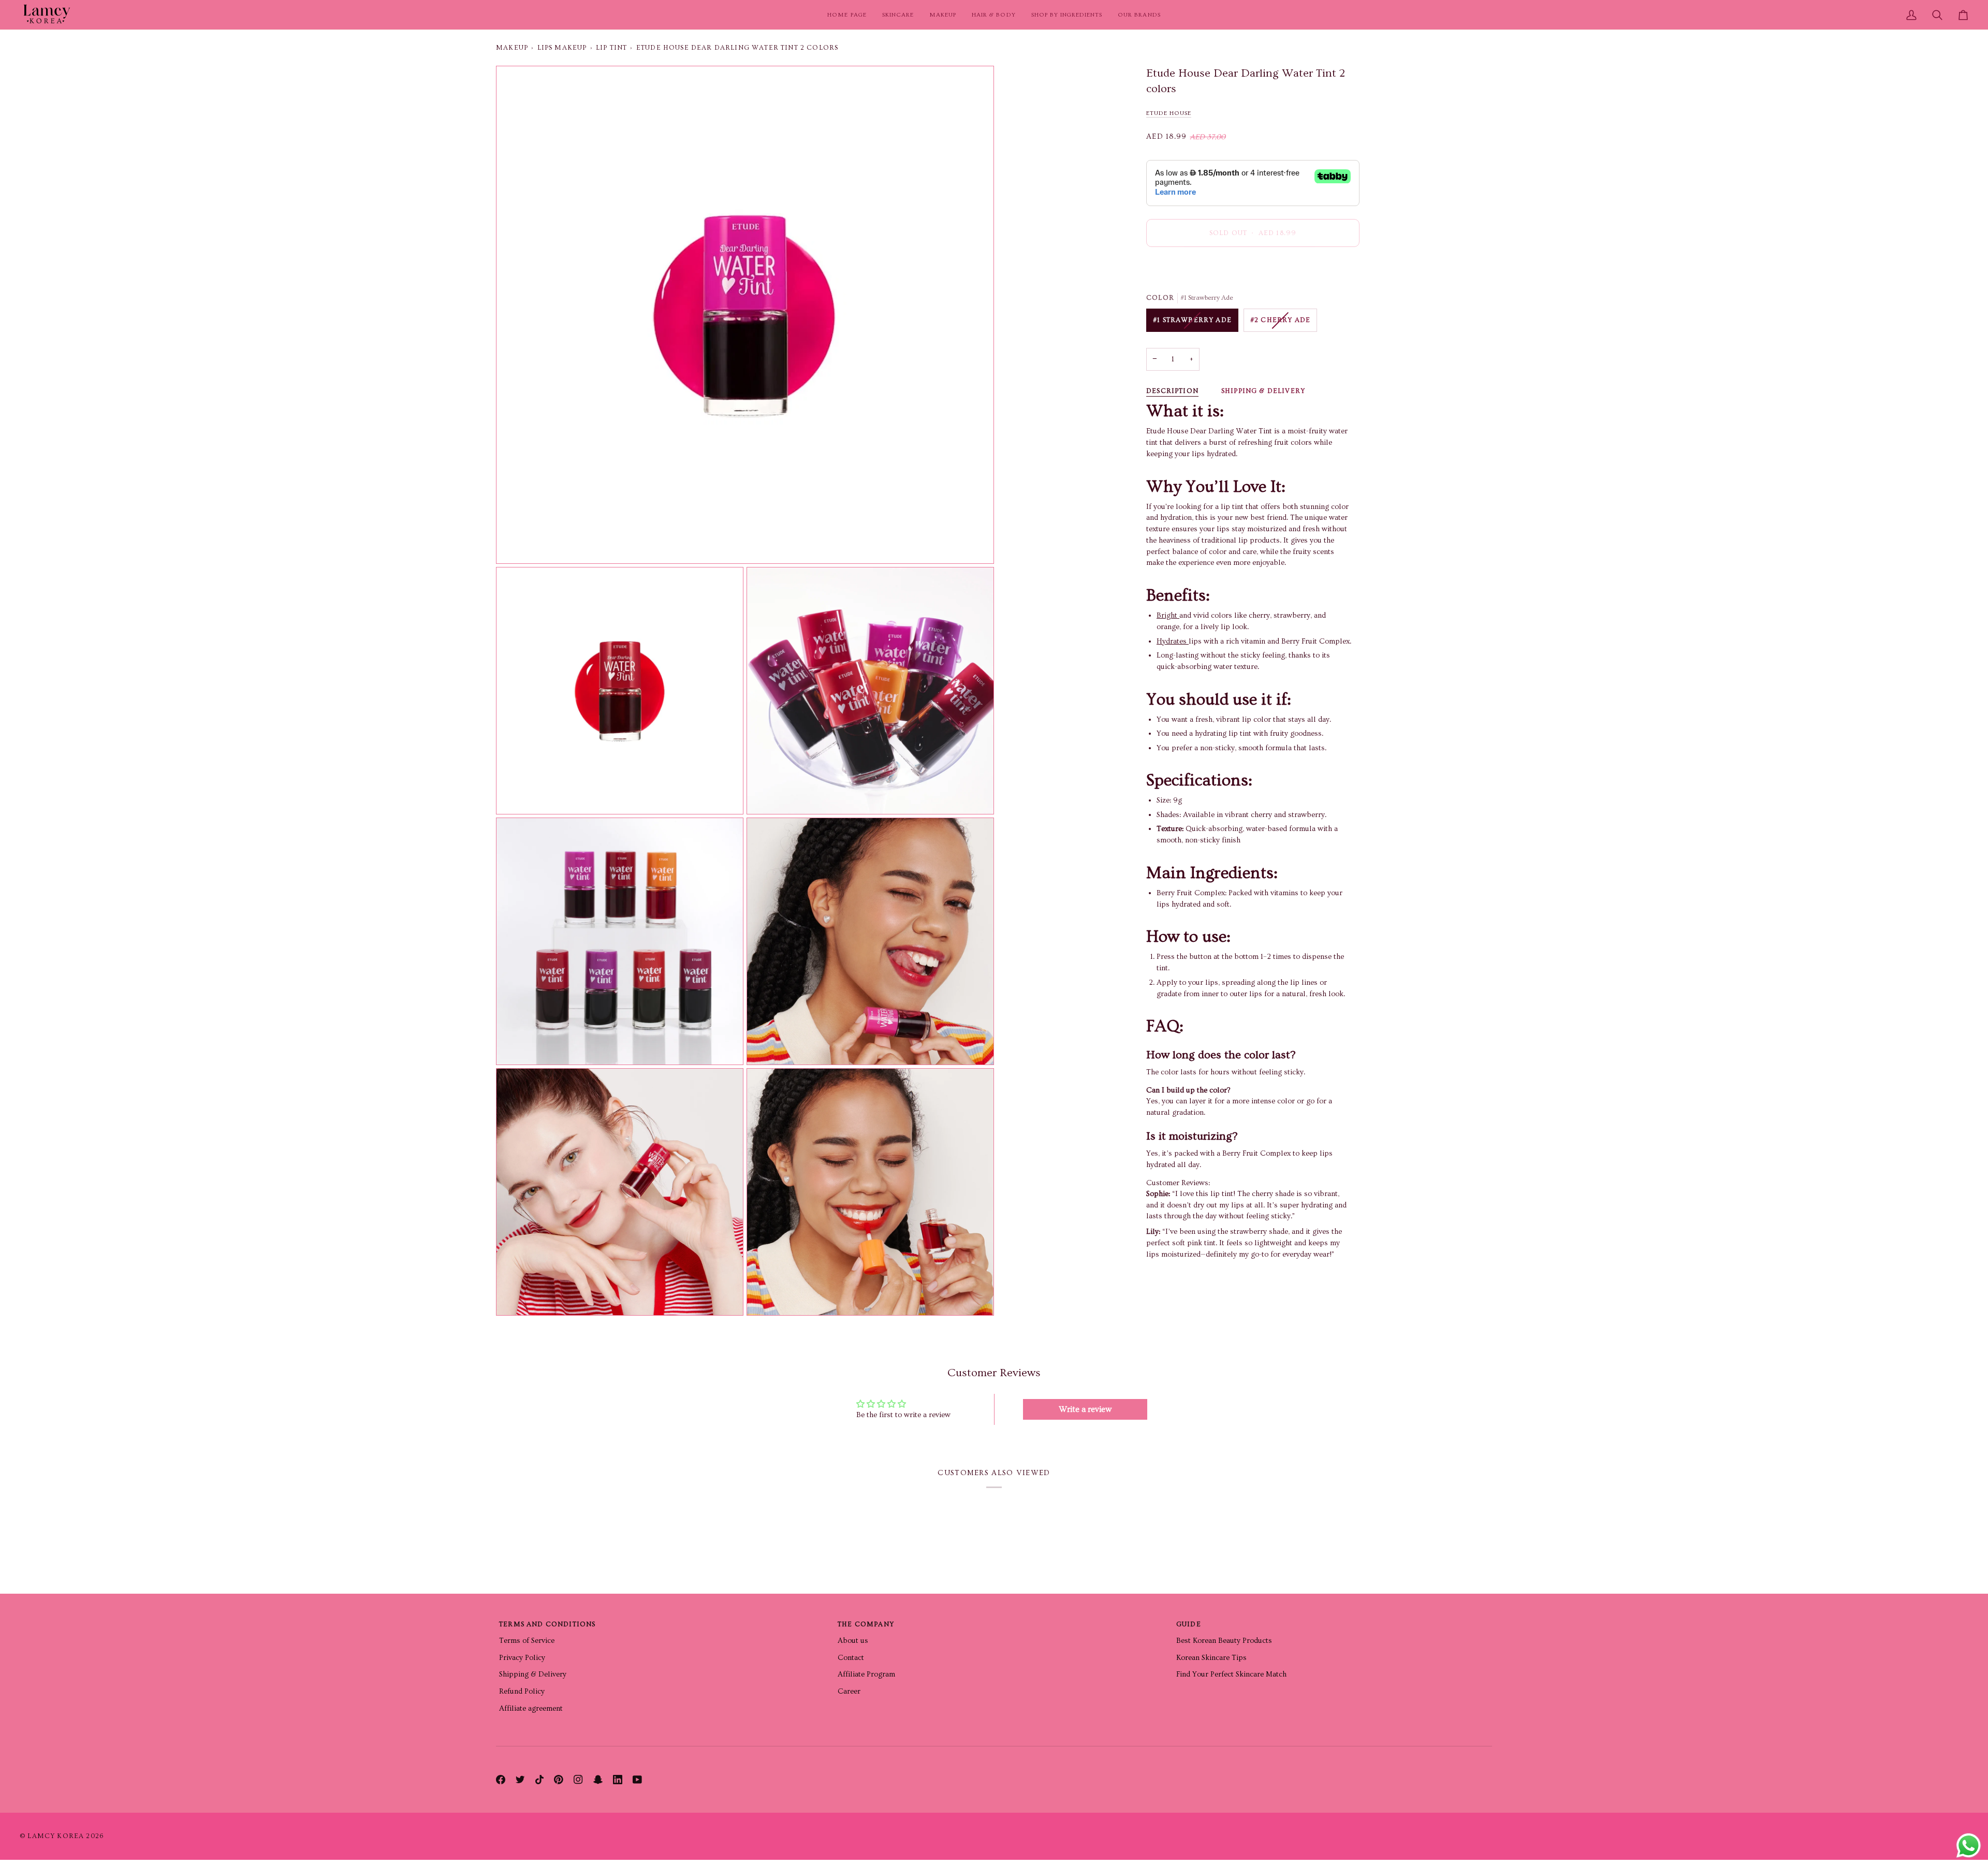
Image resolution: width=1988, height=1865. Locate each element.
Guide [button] (1189, 1624)
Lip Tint (611, 48)
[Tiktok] (539, 1780)
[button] (898, 15)
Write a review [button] (1085, 1409)
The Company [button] (866, 1624)
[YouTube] (637, 1780)
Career (849, 1691)
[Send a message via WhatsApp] (1969, 1846)
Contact (851, 1658)
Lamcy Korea (56, 1836)
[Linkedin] (618, 1780)
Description (1172, 391)
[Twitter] (520, 1780)
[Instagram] (578, 1780)
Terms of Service (527, 1641)
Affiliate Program (866, 1674)
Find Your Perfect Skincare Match (1231, 1674)
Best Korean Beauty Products (1224, 1641)
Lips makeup (562, 48)
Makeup (512, 48)
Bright (1168, 616)
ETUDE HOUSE (1169, 114)
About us (853, 1641)
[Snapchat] (598, 1780)
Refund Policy (522, 1691)
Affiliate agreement (531, 1708)
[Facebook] (501, 1780)
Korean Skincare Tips (1211, 1658)
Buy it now (1253, 269)
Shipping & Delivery (1263, 391)
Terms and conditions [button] (547, 1624)
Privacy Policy (522, 1658)
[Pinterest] (559, 1780)
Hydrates (1173, 641)
